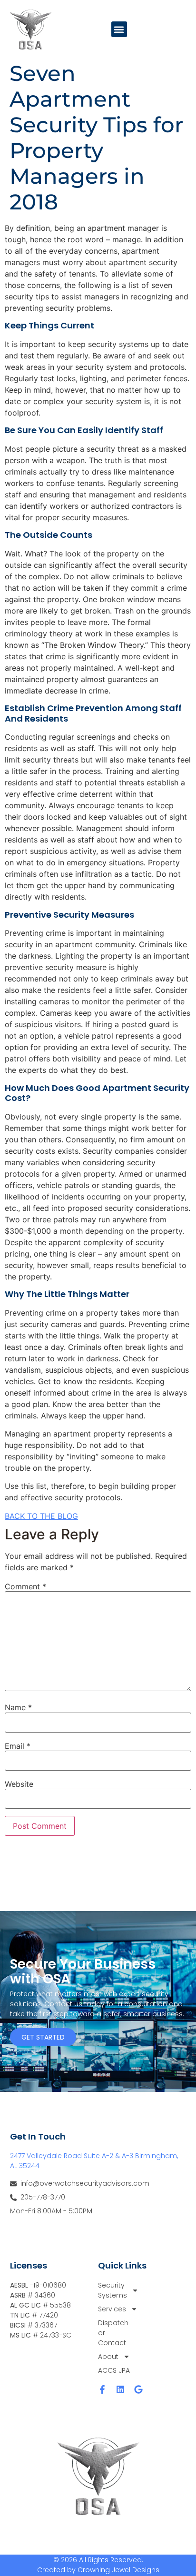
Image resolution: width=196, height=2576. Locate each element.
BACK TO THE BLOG (41, 1516)
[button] (119, 29)
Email (18, 1746)
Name (18, 1707)
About (108, 2357)
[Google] (138, 2389)
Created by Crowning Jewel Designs (98, 2570)
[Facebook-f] (102, 2389)
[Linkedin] (120, 2389)
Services (112, 2309)
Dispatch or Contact (113, 2333)
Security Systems (113, 2290)
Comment (25, 1586)
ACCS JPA (114, 2370)
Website (19, 1784)
